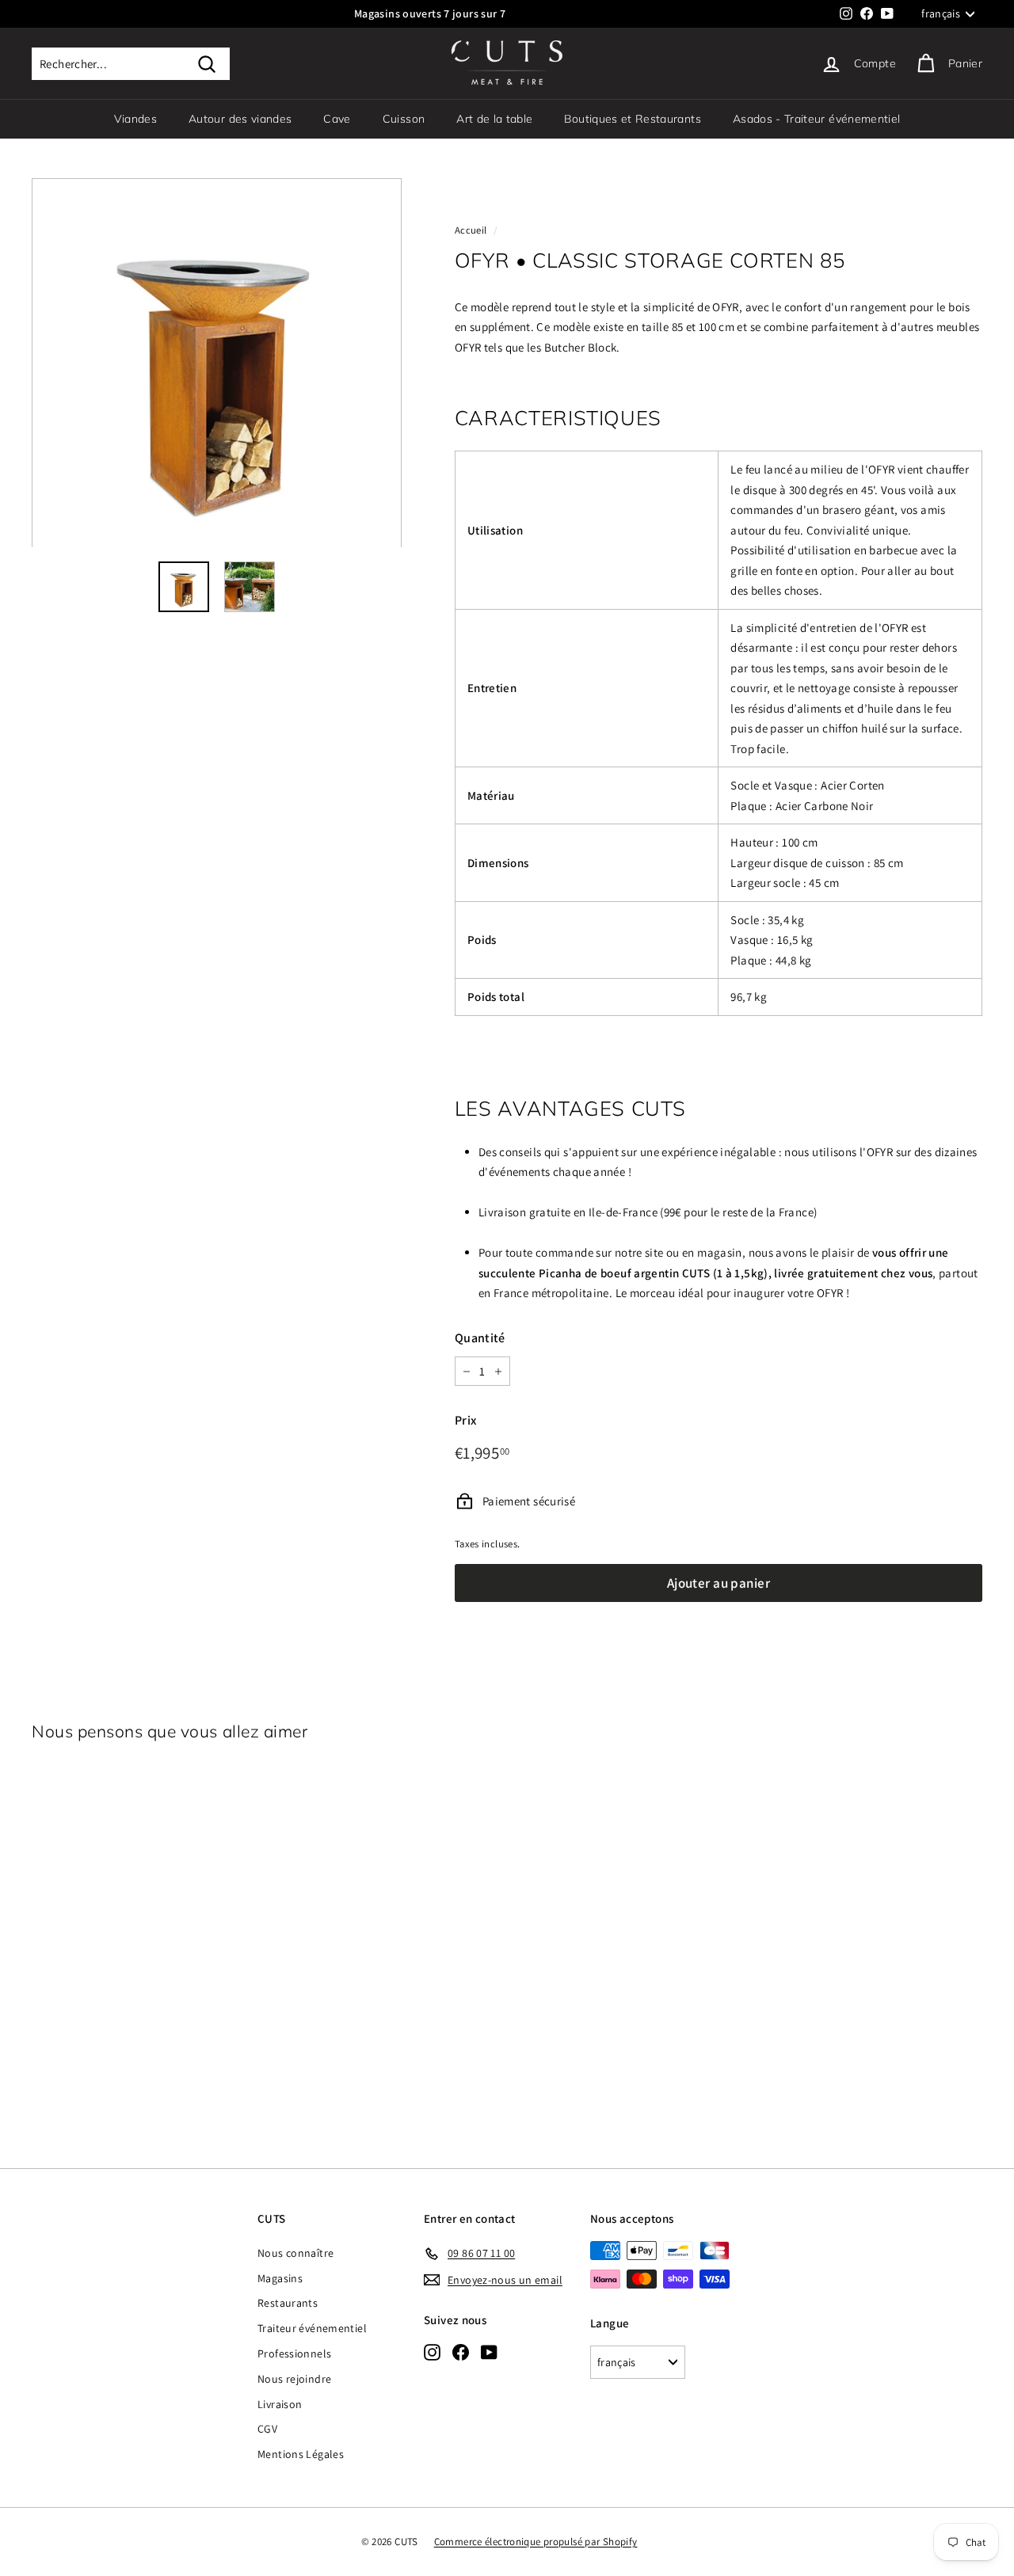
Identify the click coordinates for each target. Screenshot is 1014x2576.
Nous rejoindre (294, 2379)
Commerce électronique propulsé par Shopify (536, 2542)
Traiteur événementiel (312, 2328)
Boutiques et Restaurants (632, 119)
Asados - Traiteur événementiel (817, 119)
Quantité (480, 1338)
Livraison (280, 2404)
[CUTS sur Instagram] (432, 2352)
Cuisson (404, 119)
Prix (466, 1420)
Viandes (135, 119)
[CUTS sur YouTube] (489, 2352)
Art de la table (494, 119)
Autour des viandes (240, 119)
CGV (267, 2429)
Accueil (471, 230)
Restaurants (288, 2303)
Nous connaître (295, 2253)
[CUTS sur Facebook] (461, 2352)
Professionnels (294, 2353)
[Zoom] (217, 363)
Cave (337, 119)
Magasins (280, 2278)
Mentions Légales (301, 2454)
